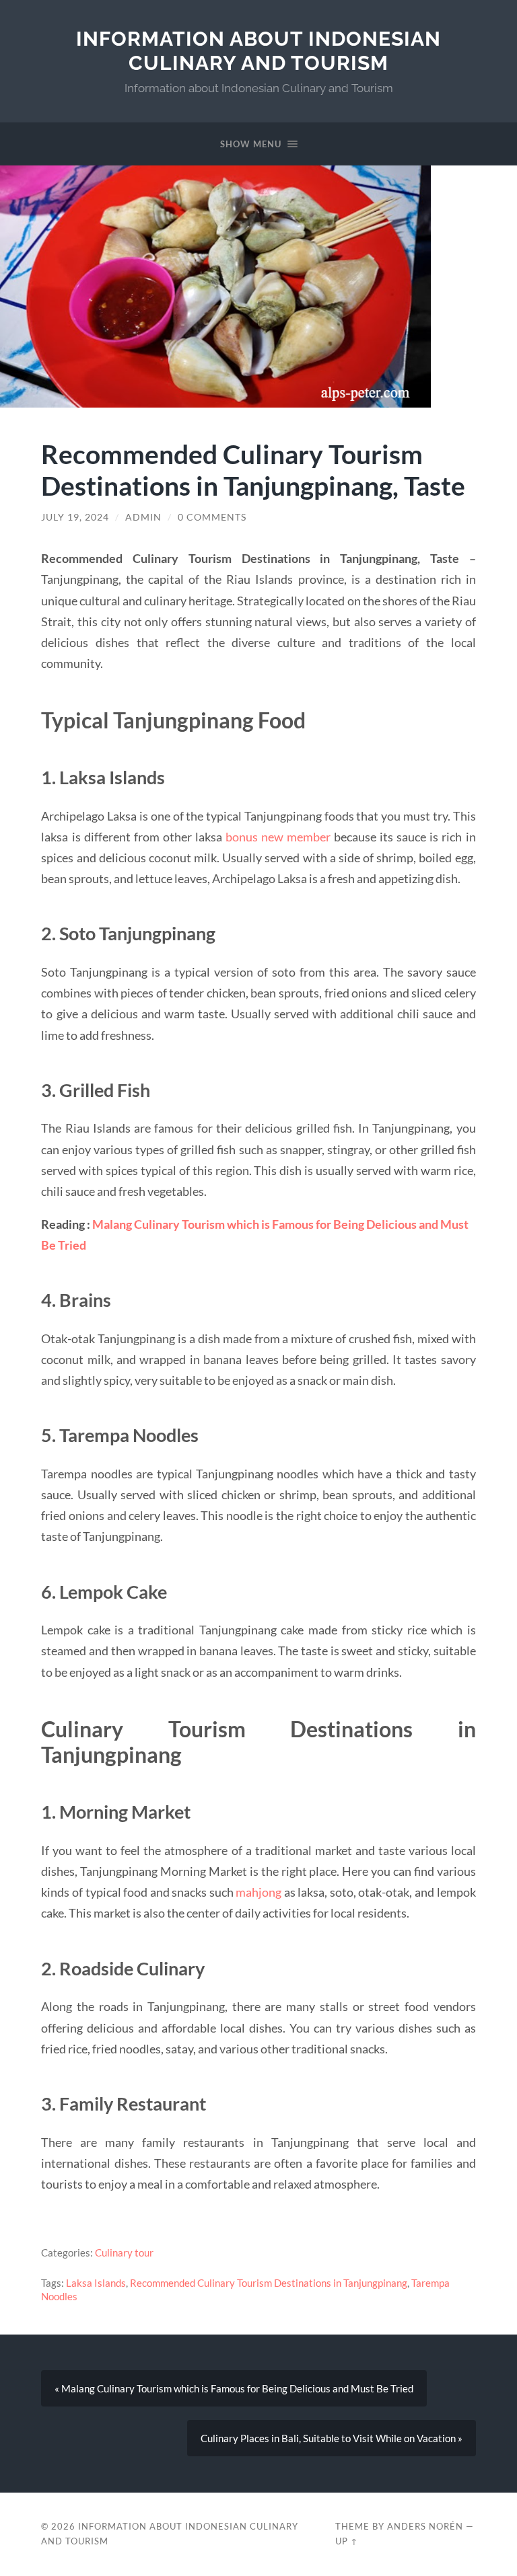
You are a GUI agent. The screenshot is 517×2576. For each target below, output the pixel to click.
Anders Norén (425, 2526)
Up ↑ (347, 2541)
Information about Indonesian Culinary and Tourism (258, 51)
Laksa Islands (96, 2283)
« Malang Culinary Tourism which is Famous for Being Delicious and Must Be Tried (234, 2388)
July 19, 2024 (75, 517)
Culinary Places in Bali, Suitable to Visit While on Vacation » (332, 2438)
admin (143, 517)
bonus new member (278, 837)
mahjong (258, 1892)
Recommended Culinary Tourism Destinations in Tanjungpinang (269, 2283)
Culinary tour (124, 2252)
